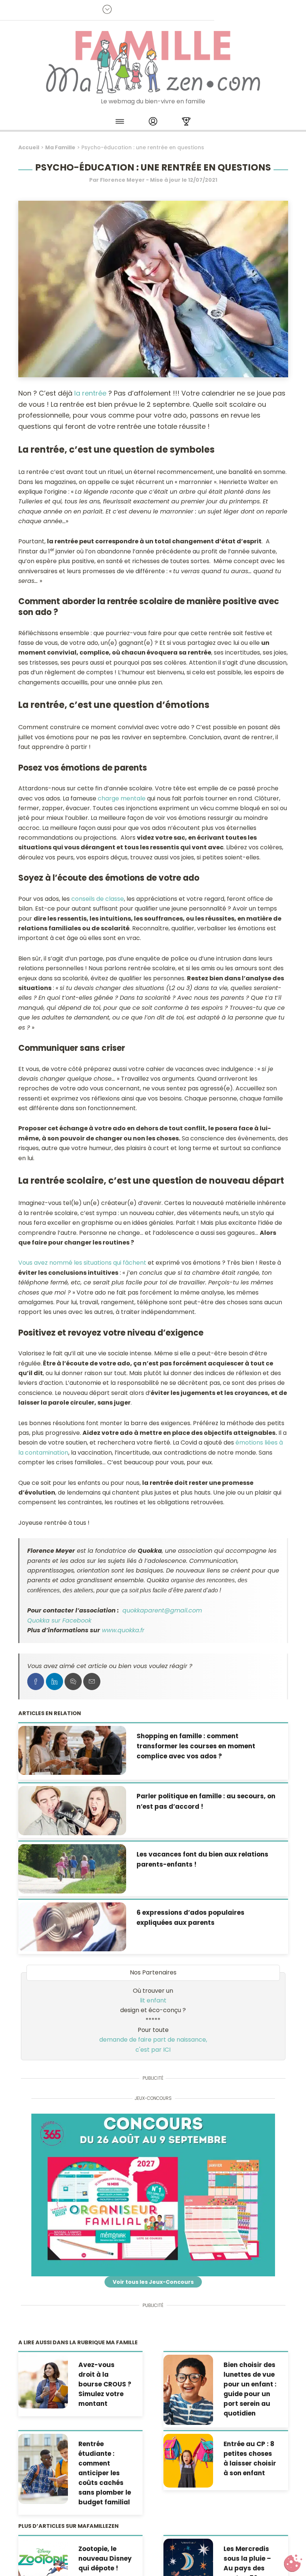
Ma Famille (60, 147)
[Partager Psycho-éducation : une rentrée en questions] (36, 1682)
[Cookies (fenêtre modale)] (293, 2563)
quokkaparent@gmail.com (162, 1610)
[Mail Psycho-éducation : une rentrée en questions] (92, 1682)
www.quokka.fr (123, 1630)
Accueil (29, 147)
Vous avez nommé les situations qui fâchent (82, 1263)
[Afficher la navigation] (120, 123)
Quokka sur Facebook (59, 1620)
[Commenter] (73, 1682)
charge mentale (122, 798)
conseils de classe (98, 899)
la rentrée (90, 393)
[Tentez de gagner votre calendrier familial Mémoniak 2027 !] (153, 2195)
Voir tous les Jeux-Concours (153, 2282)
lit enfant (153, 2000)
